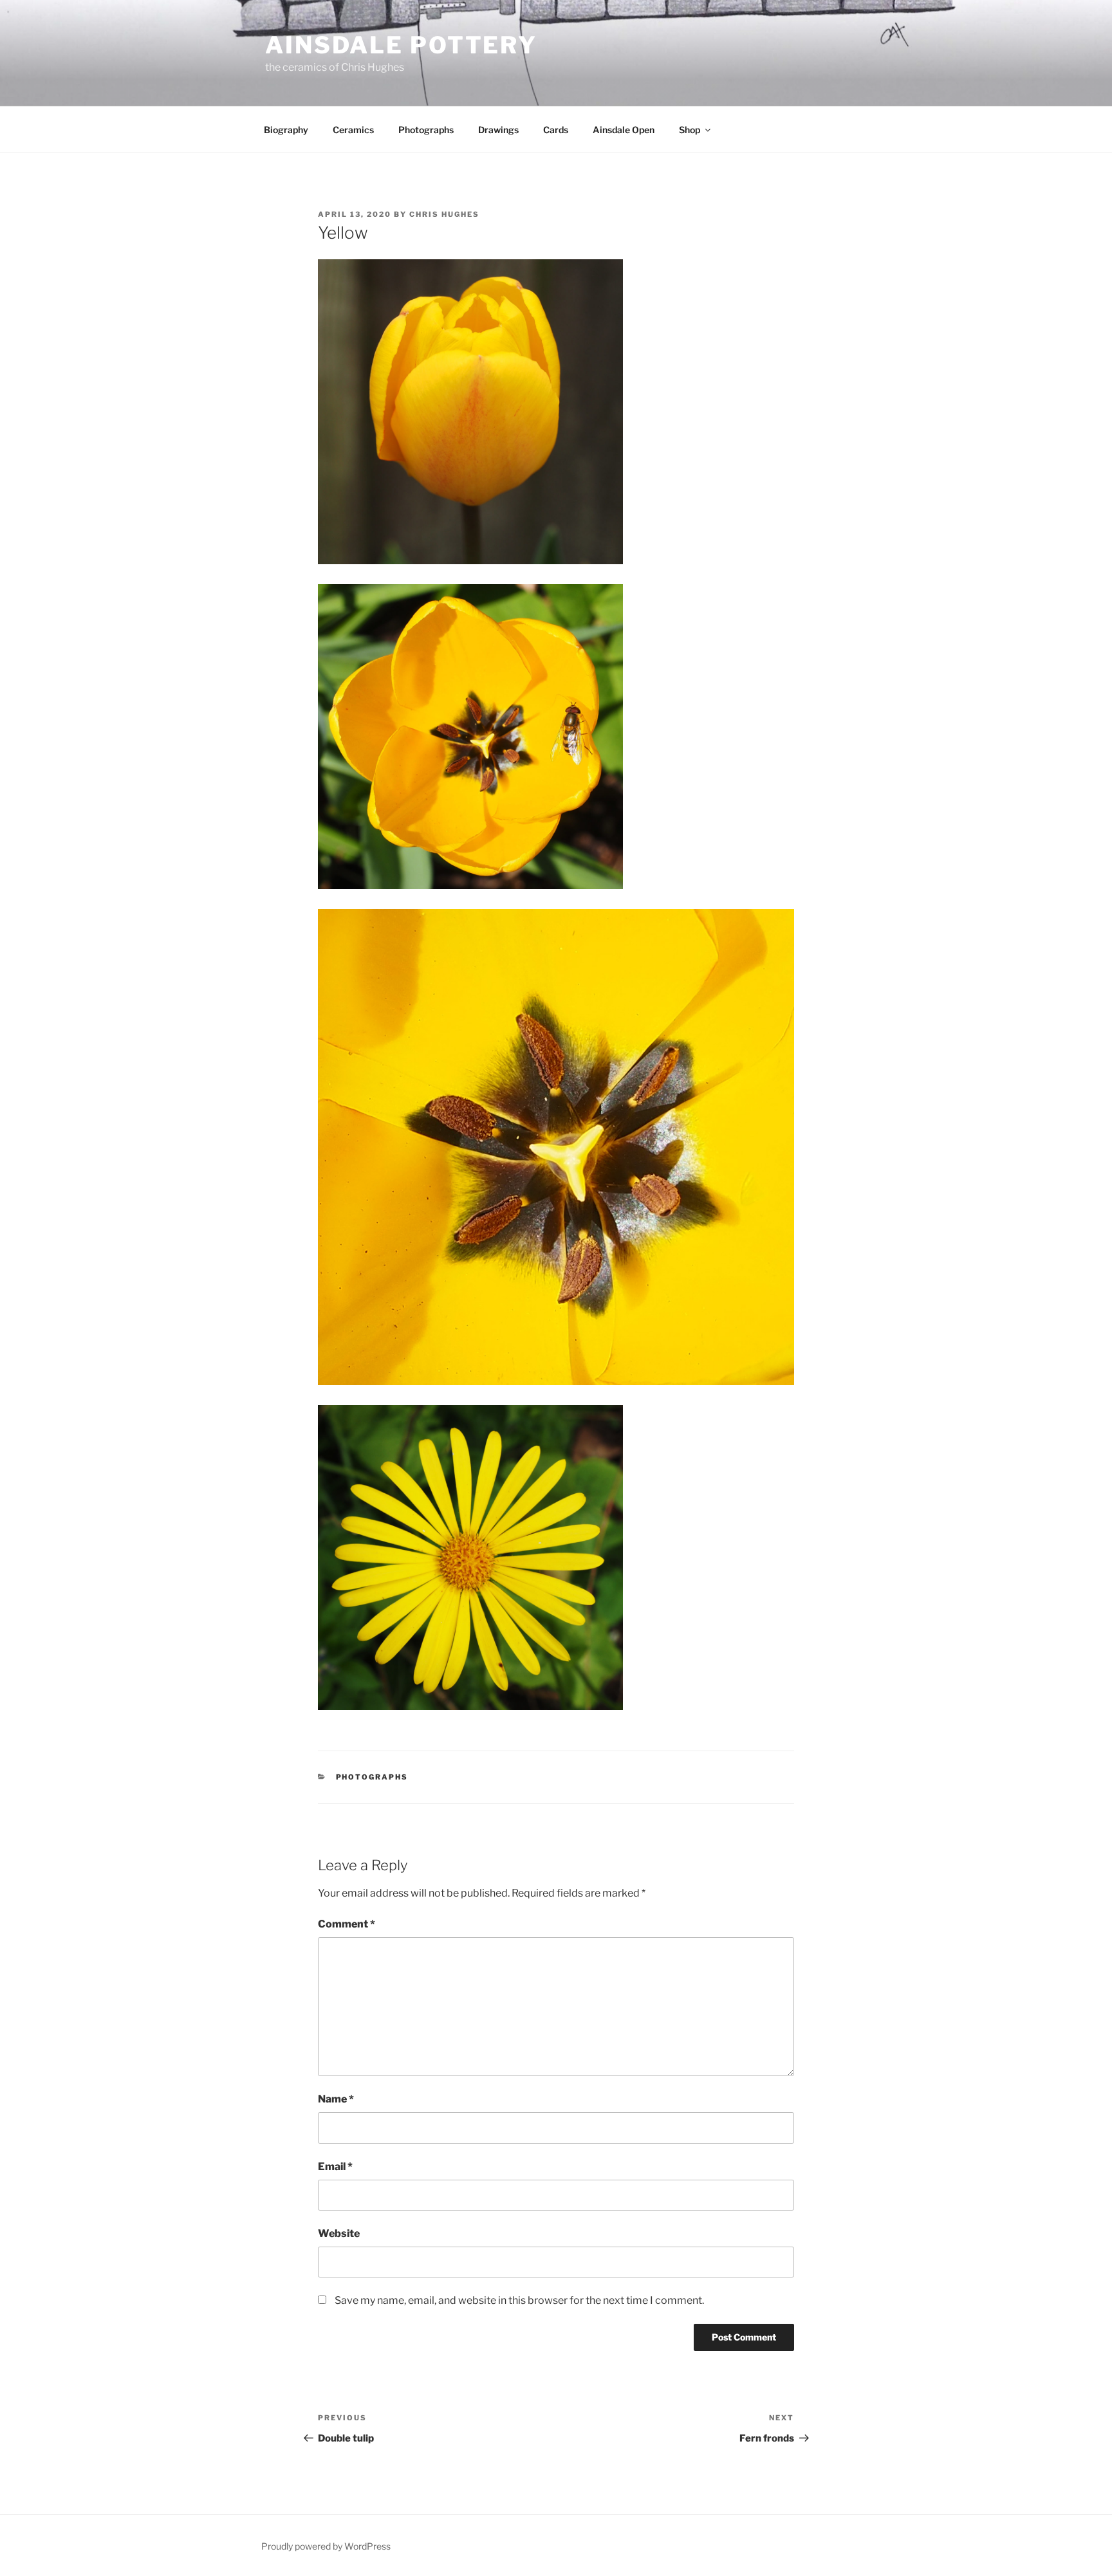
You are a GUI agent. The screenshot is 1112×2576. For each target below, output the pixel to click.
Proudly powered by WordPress (326, 2546)
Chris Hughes (444, 214)
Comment (347, 1924)
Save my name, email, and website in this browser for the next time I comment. (519, 2300)
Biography (286, 130)
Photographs (426, 130)
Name (336, 2099)
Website (339, 2233)
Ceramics (353, 130)
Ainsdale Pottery (401, 45)
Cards (556, 130)
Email (335, 2167)
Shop (690, 130)
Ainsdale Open (624, 130)
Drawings (498, 130)
